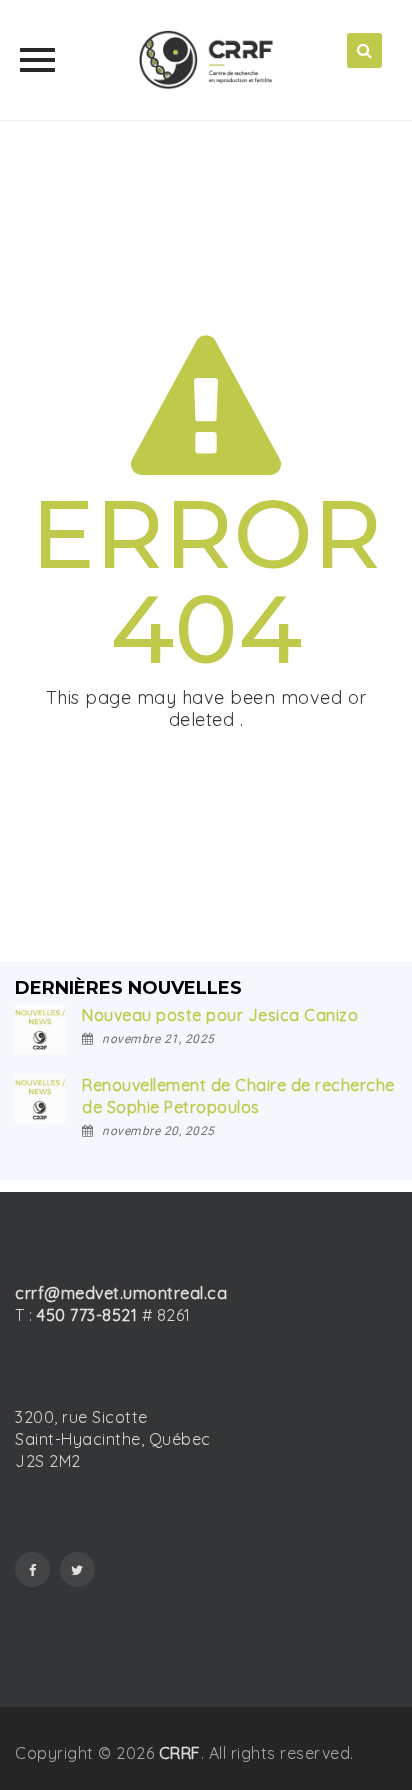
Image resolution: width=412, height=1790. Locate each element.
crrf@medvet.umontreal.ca (121, 1293)
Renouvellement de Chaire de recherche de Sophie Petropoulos (238, 1096)
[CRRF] (206, 60)
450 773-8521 (87, 1315)
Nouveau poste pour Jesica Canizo (220, 1015)
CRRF (180, 1753)
